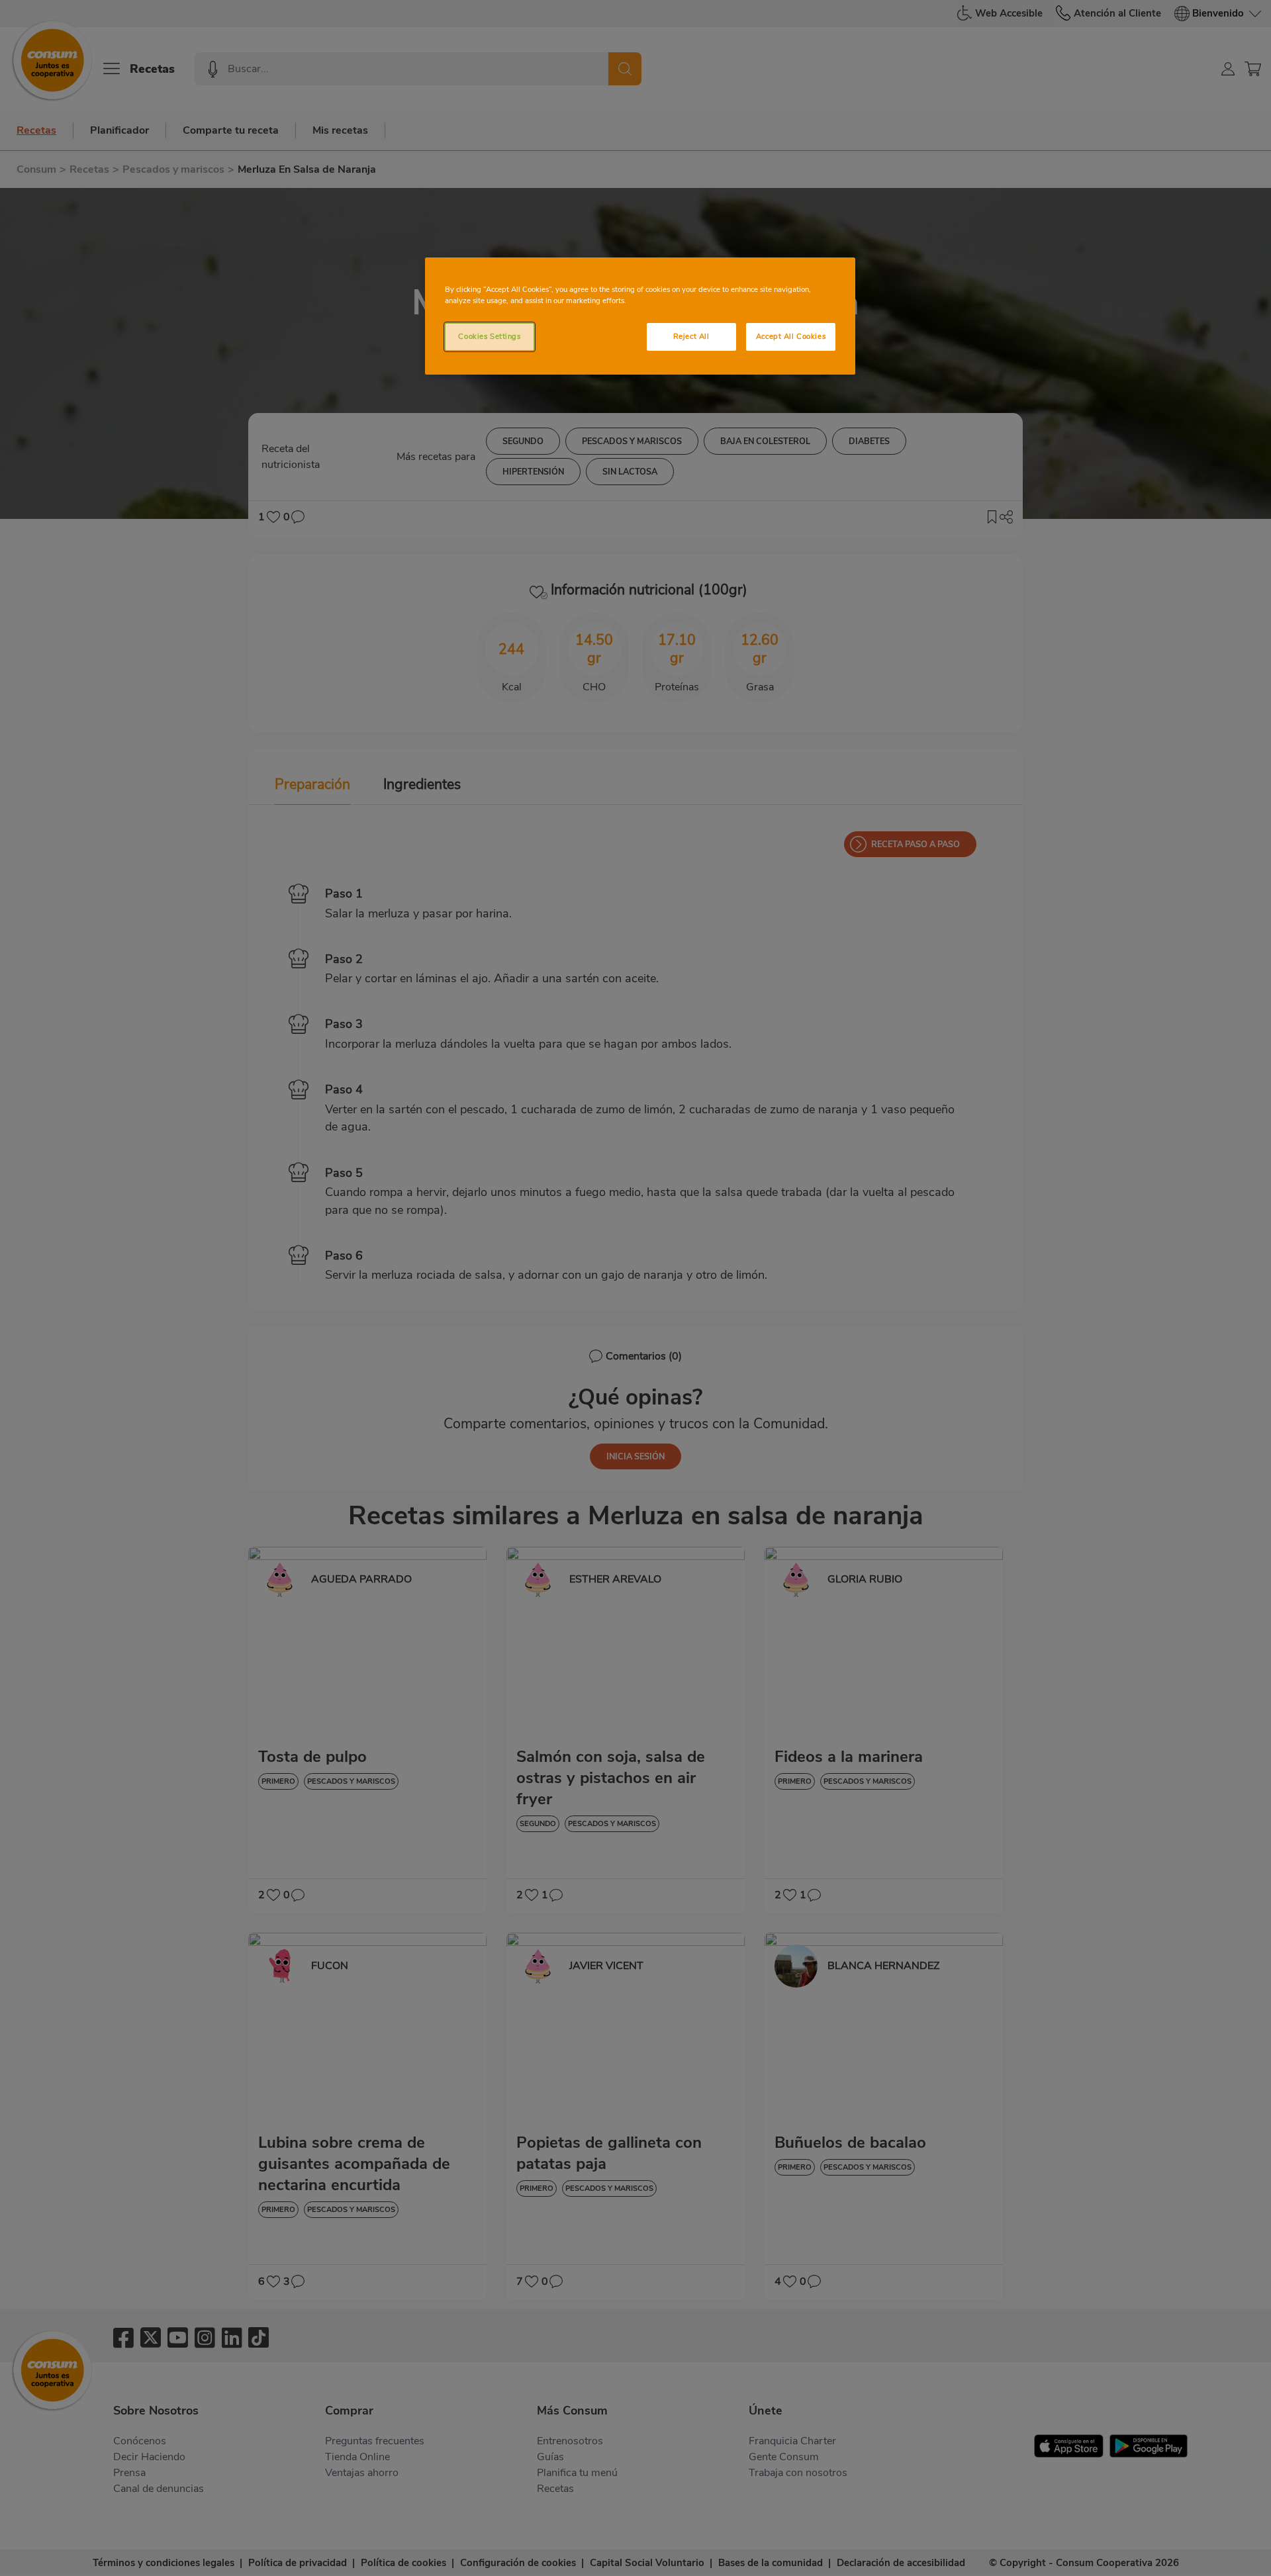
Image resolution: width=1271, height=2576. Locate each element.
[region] (640, 316)
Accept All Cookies (791, 336)
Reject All (691, 336)
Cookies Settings (489, 336)
